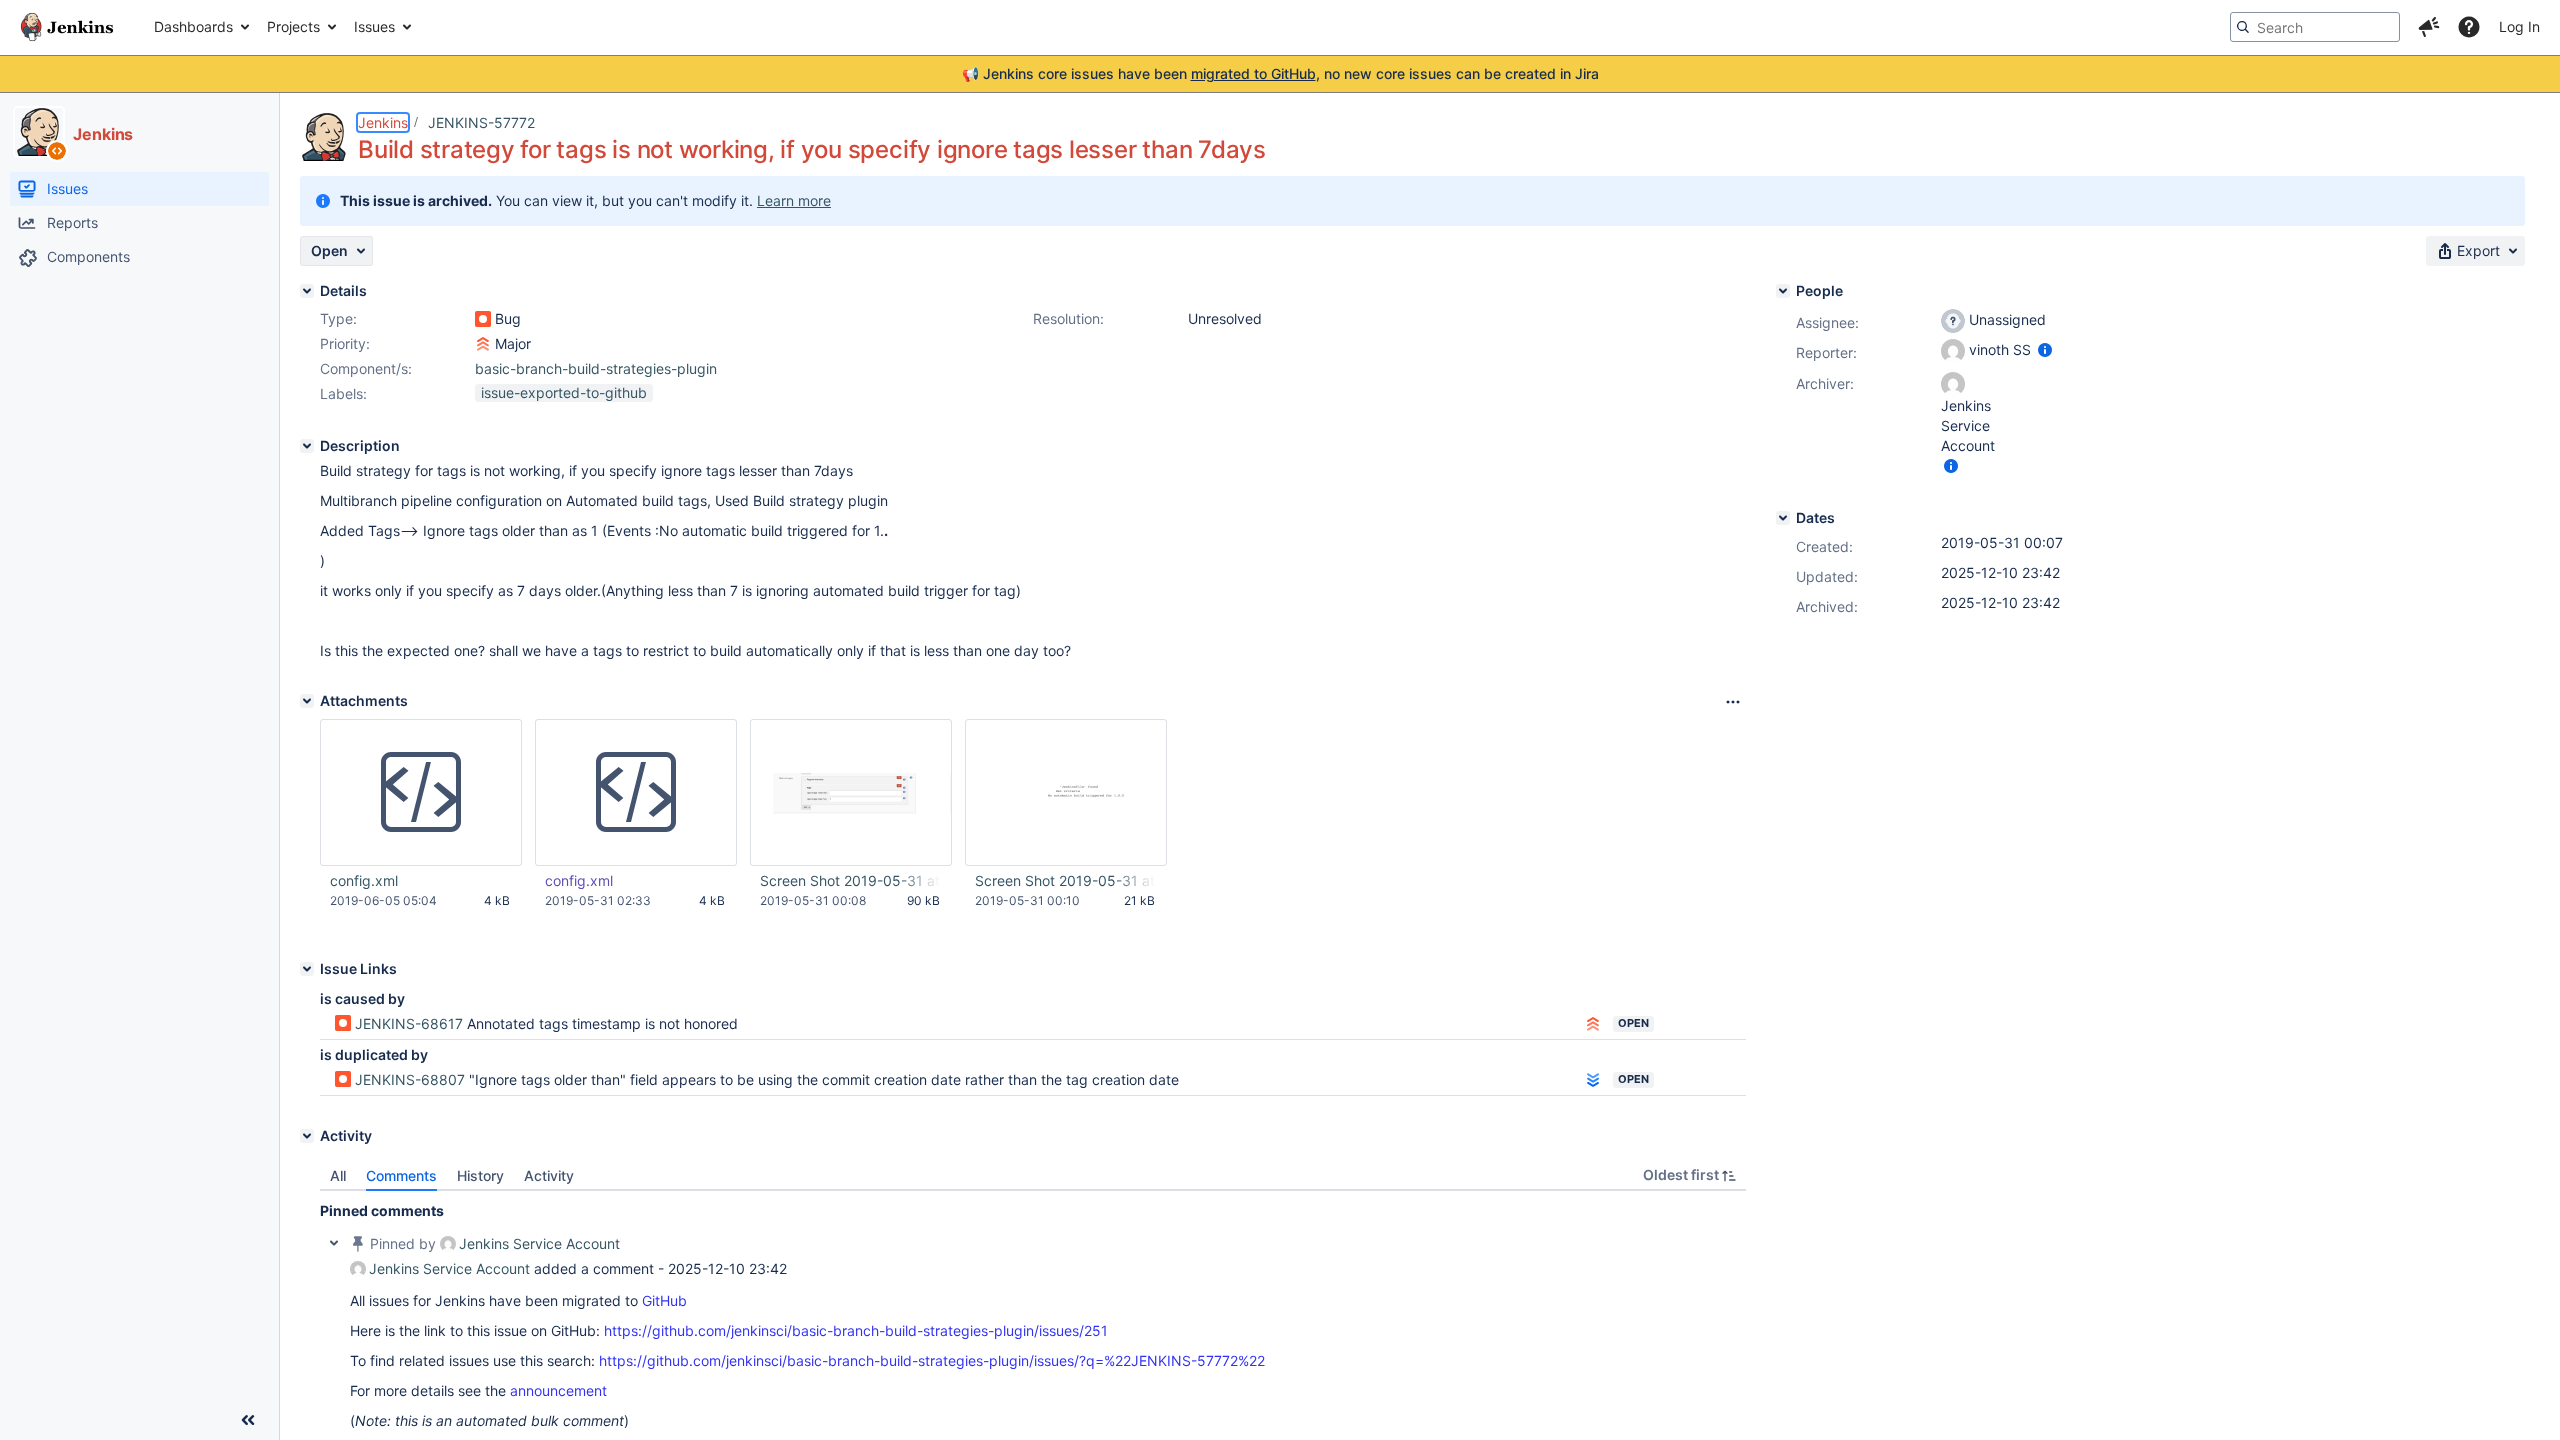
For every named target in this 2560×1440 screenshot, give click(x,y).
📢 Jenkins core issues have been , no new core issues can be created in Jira (1280, 73)
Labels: (343, 393)
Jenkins (383, 122)
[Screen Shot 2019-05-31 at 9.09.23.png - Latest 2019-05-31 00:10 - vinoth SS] (1066, 793)
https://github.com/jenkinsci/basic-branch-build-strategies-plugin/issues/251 (856, 1330)
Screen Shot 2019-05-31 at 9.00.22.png (850, 880)
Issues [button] (374, 26)
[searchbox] (2315, 27)
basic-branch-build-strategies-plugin (596, 368)
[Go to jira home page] (67, 27)
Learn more (794, 200)
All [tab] (338, 1175)
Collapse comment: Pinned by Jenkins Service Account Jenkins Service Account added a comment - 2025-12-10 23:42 (334, 1243)
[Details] (307, 291)
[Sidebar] (248, 1420)
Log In (2519, 26)
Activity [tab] (549, 1175)
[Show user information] (2045, 349)
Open (1633, 1023)
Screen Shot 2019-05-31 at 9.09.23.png (1065, 880)
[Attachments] (307, 701)
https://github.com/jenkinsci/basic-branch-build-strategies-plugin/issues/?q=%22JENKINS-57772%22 (932, 1360)
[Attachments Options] (1733, 702)
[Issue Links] (307, 969)
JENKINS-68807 (410, 1079)
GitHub (664, 1300)
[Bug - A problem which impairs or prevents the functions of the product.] (483, 319)
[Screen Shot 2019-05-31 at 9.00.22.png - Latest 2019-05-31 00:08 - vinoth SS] (851, 793)
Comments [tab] (401, 1175)
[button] (2429, 27)
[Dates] (1783, 518)
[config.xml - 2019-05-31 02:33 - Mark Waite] (636, 793)
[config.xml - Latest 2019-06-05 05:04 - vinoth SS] (421, 793)
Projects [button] (293, 26)
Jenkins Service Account (539, 1243)
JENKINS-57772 (481, 122)
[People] (1783, 291)
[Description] (307, 446)
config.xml (364, 880)
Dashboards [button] (193, 26)
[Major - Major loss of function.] (483, 344)
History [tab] (480, 1175)
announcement (558, 1390)
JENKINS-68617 (409, 1023)
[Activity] (307, 1136)
